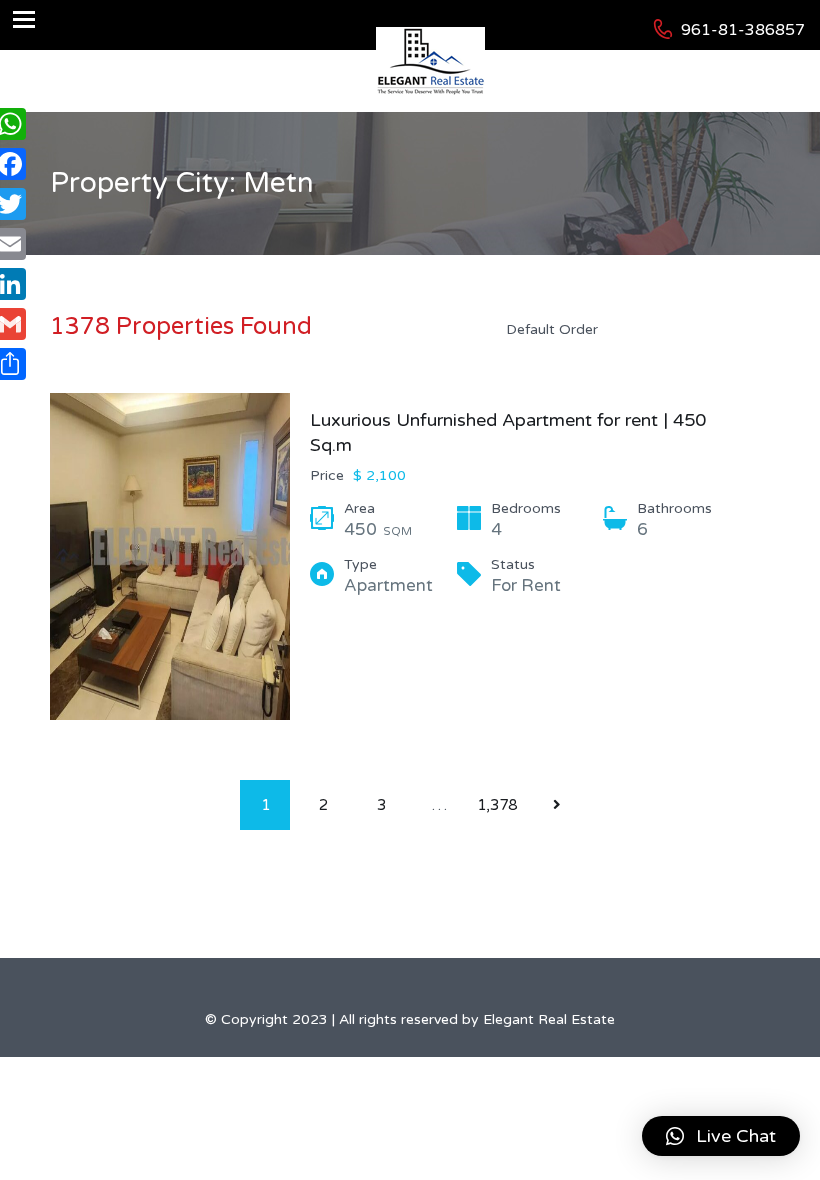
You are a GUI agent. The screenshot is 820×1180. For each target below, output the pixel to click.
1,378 (497, 805)
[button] (721, 1136)
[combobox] (630, 329)
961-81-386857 (743, 30)
